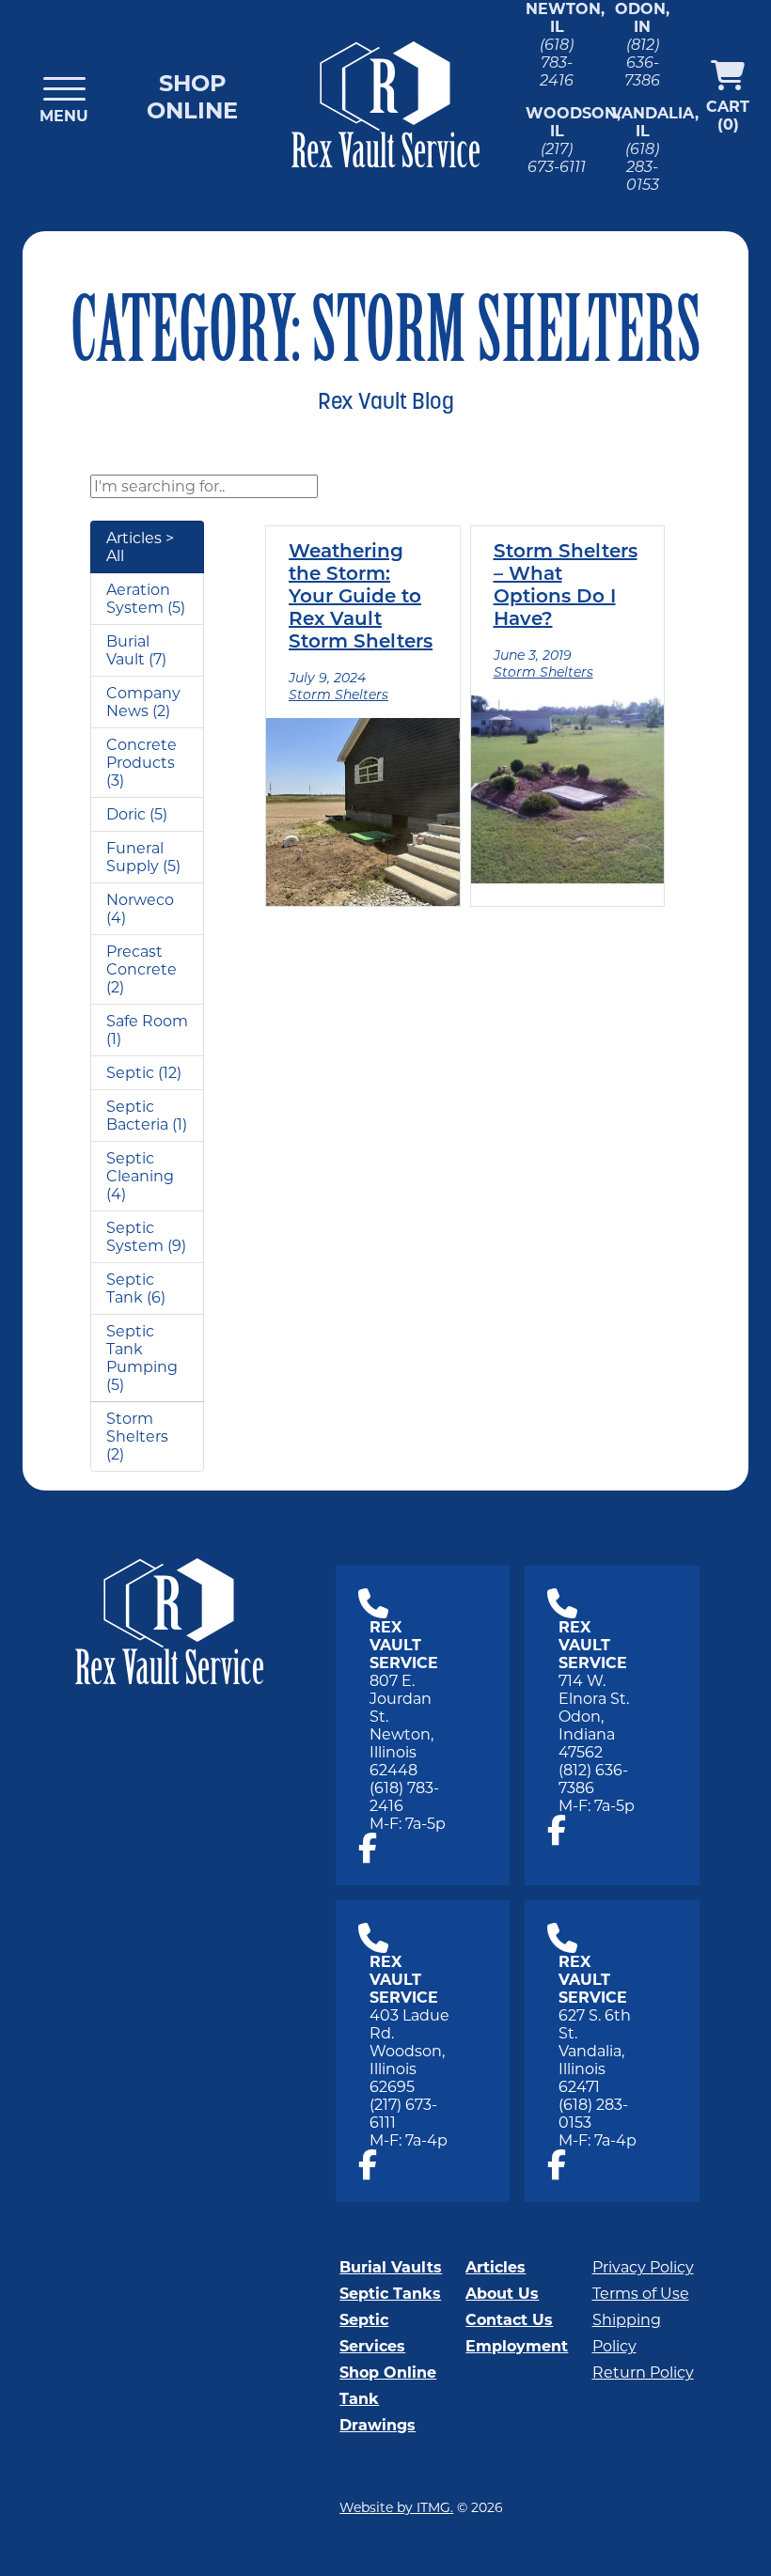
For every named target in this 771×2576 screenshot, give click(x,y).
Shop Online (192, 97)
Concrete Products (142, 754)
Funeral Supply (135, 857)
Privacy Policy (643, 2267)
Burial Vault (128, 650)
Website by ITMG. (396, 2507)
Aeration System (138, 599)
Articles (496, 2267)
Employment (517, 2346)
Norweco (140, 900)
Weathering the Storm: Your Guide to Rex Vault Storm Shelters (361, 598)
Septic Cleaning (140, 1167)
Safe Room (147, 1021)
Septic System (135, 1237)
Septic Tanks (390, 2294)
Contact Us (509, 2320)
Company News (143, 702)
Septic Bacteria (137, 1116)
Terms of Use (641, 2294)
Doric (126, 814)
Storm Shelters (137, 1428)
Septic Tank (130, 1288)
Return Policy (643, 2373)
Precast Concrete (142, 960)
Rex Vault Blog (386, 403)
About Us (502, 2294)
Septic (130, 1073)
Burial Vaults (391, 2267)
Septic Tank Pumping (142, 1349)
